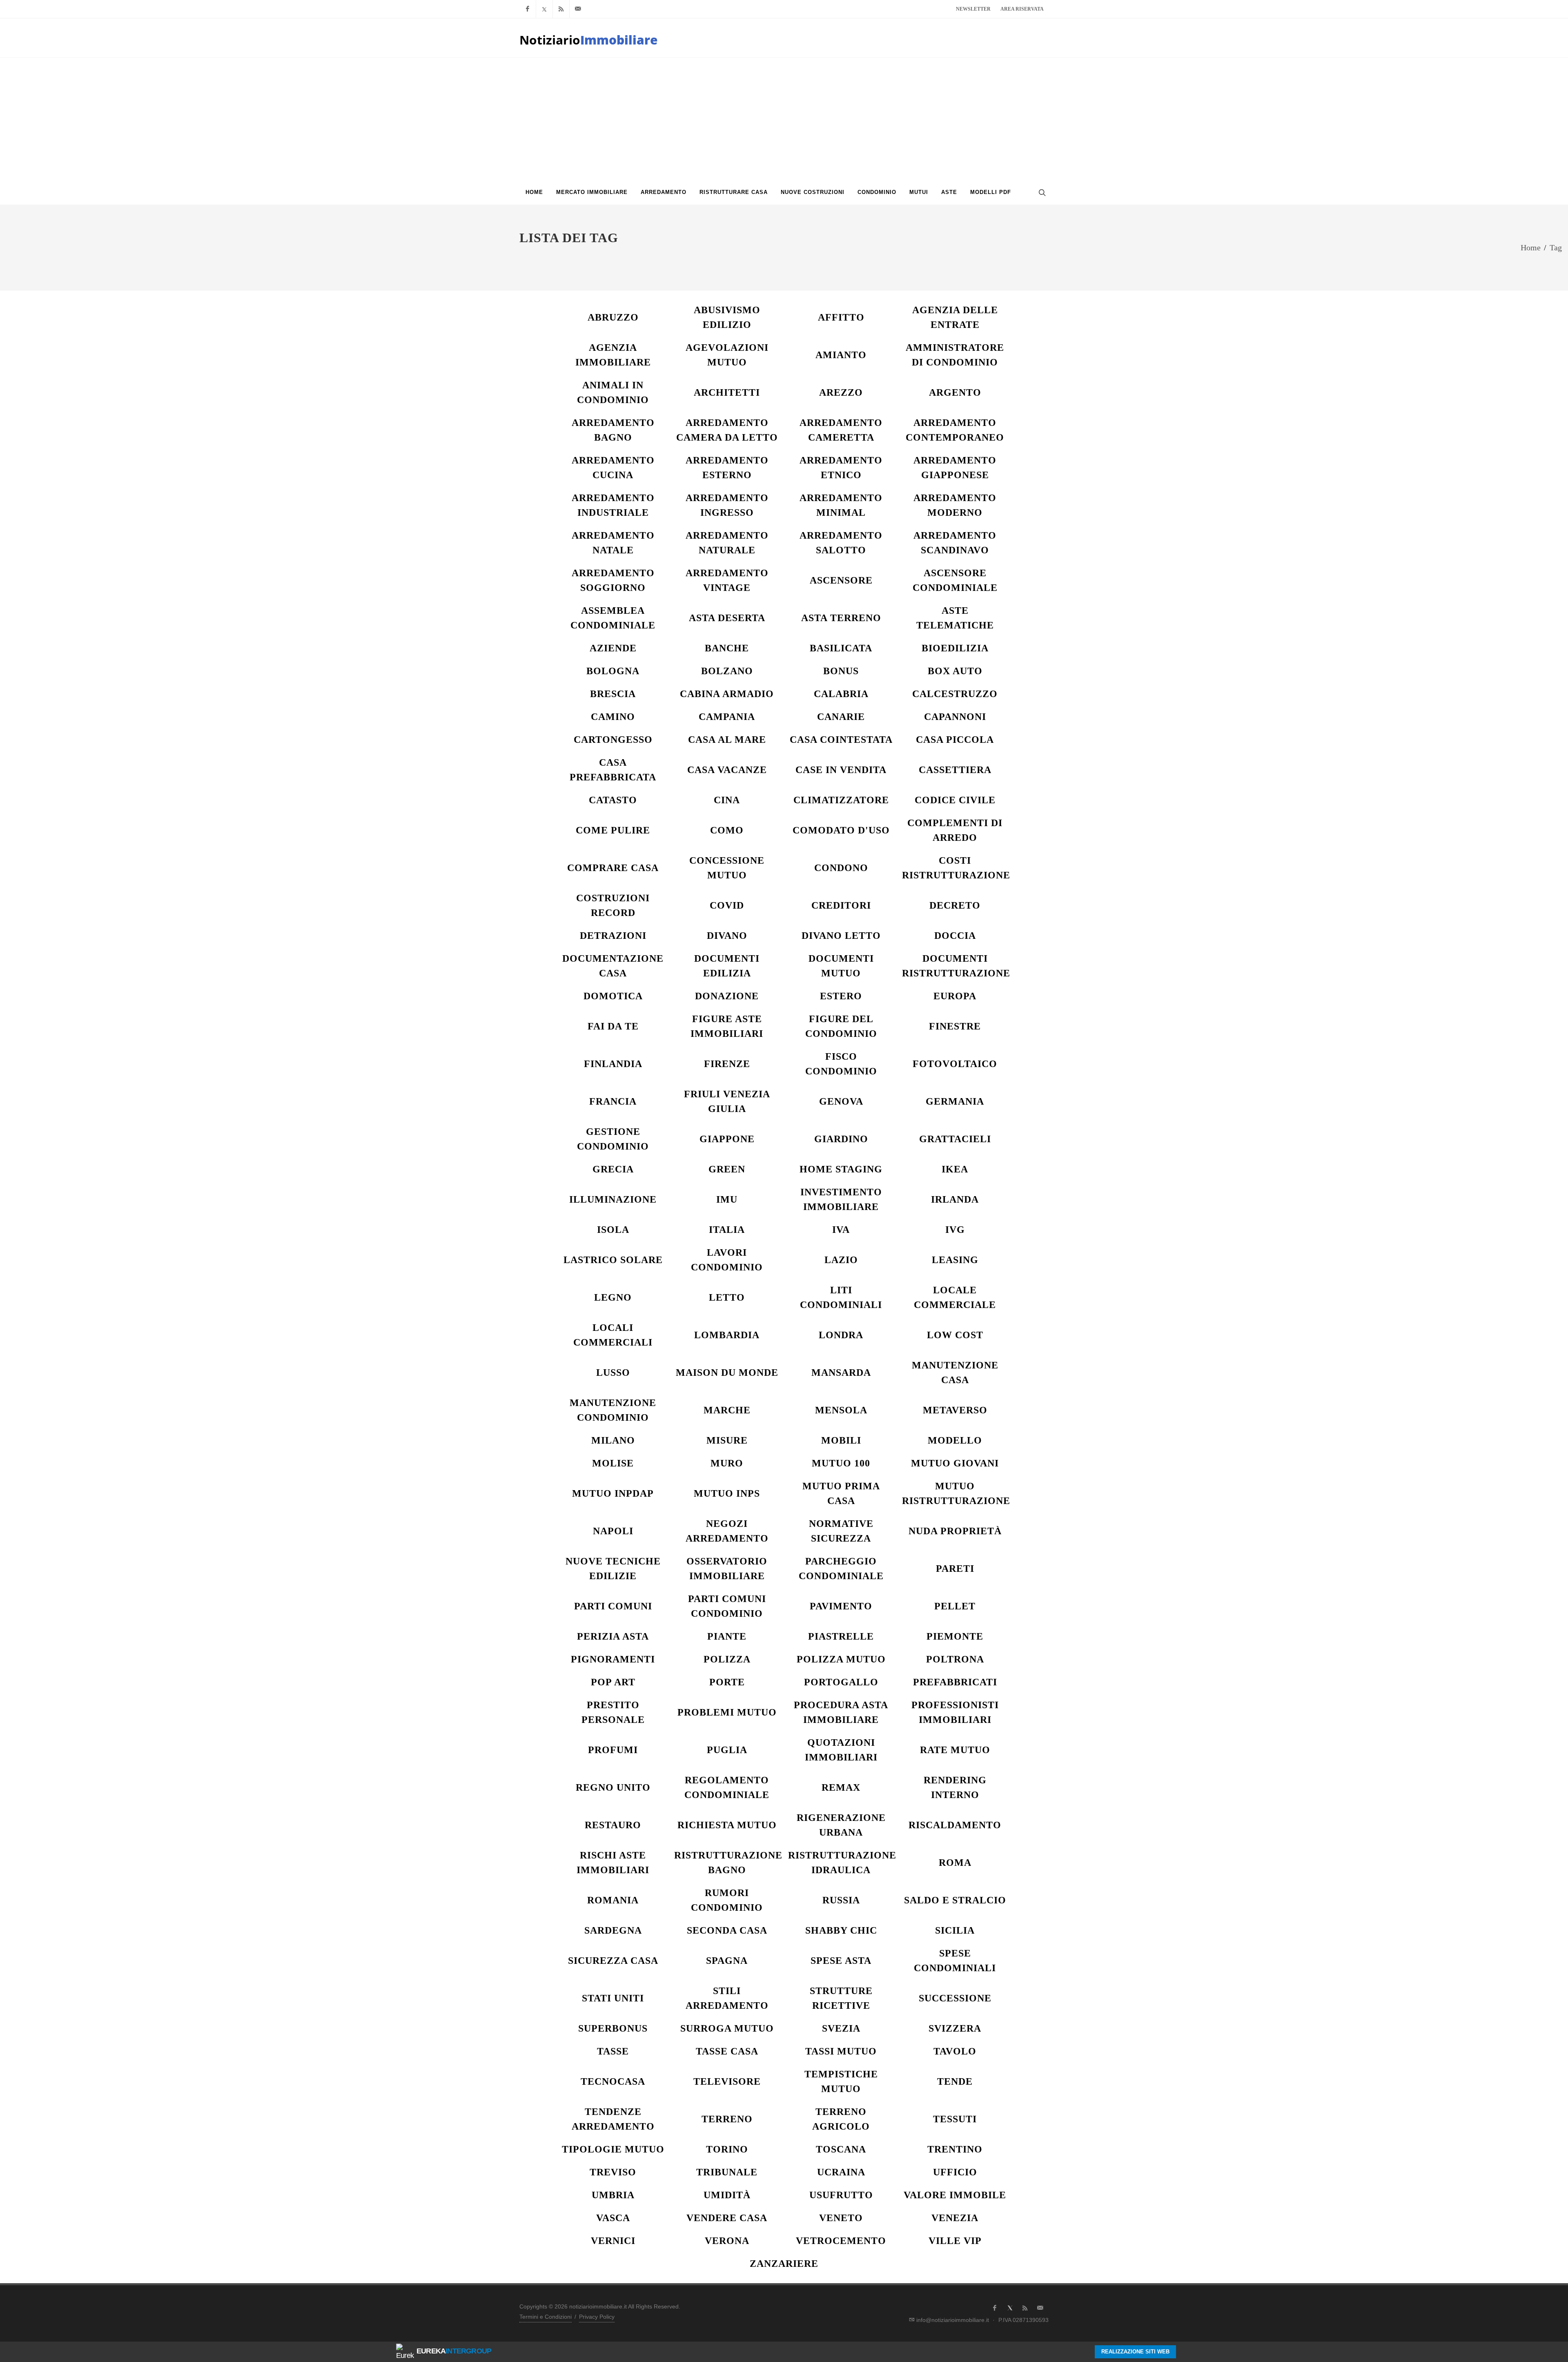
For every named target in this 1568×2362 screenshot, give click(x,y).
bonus (841, 671)
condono (841, 868)
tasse (613, 2051)
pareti (955, 1569)
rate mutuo (955, 1750)
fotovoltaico (955, 1064)
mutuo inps (727, 1493)
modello (955, 1440)
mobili (841, 1440)
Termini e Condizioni (546, 2317)
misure (727, 1440)
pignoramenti (613, 1659)
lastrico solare (613, 1260)
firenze (727, 1064)
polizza (727, 1659)
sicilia (955, 1930)
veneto (841, 2218)
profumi (613, 1750)
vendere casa (727, 2218)
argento (955, 392)
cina (727, 800)
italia (727, 1230)
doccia (955, 936)
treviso (613, 2172)
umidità (727, 2195)
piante (727, 1636)
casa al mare (727, 740)
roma (955, 1863)
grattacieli (955, 1139)
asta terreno (841, 618)
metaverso (955, 1410)
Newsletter (973, 9)
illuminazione (613, 1199)
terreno (727, 2119)
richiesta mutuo (727, 1825)
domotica (613, 996)
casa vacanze (727, 770)
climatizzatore (841, 800)
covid (727, 905)
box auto (955, 671)
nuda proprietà (955, 1531)
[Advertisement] (784, 119)
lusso (613, 1373)
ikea (955, 1169)
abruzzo (613, 317)
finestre (955, 1026)
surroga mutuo (727, 2028)
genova (841, 1101)
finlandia (613, 1064)
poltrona (955, 1659)
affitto (841, 317)
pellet (955, 1606)
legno (613, 1297)
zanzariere (784, 2264)
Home (1531, 247)
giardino (841, 1139)
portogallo (841, 1682)
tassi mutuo (841, 2051)
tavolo (955, 2051)
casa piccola (955, 740)
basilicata (841, 648)
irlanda (955, 1199)
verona (727, 2241)
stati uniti (613, 1998)
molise (613, 1463)
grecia (613, 1169)
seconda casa (727, 1930)
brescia (613, 694)
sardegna (613, 1930)
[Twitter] (544, 9)
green (727, 1169)
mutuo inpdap (613, 1493)
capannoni (955, 717)
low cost (955, 1335)
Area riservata (1022, 9)
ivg (955, 1230)
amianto (841, 355)
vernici (613, 2241)
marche (727, 1410)
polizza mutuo (841, 1659)
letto (727, 1297)
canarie (841, 717)
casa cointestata (841, 740)
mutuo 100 (841, 1463)
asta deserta (727, 618)
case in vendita (841, 770)
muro (727, 1463)
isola (613, 1230)
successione (955, 1998)
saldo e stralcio (955, 1900)
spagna (727, 1961)
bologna (613, 671)
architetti (727, 392)
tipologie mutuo (613, 2149)
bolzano (727, 671)
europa (955, 996)
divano (727, 936)
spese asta (841, 1961)
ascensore (841, 580)
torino (727, 2149)
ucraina (841, 2172)
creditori (841, 905)
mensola (841, 1410)
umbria (613, 2195)
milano (613, 1440)
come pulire (613, 830)
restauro (613, 1825)
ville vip (955, 2241)
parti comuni (613, 1606)
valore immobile (955, 2195)
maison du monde (727, 1373)
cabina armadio (727, 694)
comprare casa (613, 868)
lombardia (727, 1335)
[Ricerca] (1041, 192)
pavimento (841, 1606)
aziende (613, 648)
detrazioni (613, 936)
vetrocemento (841, 2241)
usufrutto (841, 2195)
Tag (1556, 247)
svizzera (955, 2028)
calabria (841, 694)
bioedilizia (955, 648)
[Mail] (578, 9)
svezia (841, 2028)
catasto (613, 800)
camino (613, 717)
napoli (613, 1531)
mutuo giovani (955, 1463)
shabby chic (841, 1930)
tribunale (727, 2172)
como (727, 830)
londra (841, 1335)
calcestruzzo (955, 694)
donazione (727, 996)
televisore (727, 2081)
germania (955, 1101)
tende (955, 2081)
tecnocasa (613, 2081)
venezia (955, 2218)
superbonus (613, 2028)
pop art (613, 1682)
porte (727, 1682)
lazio (841, 1260)
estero (841, 996)
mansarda (841, 1373)
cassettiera (955, 770)
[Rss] (561, 9)
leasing (955, 1260)
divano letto (841, 936)
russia (841, 1900)
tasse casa (727, 2051)
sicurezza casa (613, 1961)
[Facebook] (528, 9)
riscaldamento (955, 1825)
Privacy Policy (597, 2317)
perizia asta (613, 1636)
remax (841, 1787)
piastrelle (841, 1636)
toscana (841, 2149)
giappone (727, 1139)
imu (727, 1199)
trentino (955, 2149)
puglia (727, 1750)
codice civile (955, 800)
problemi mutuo (727, 1712)
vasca (613, 2218)
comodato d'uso (841, 830)
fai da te (613, 1026)
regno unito (613, 1787)
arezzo (841, 392)
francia (613, 1101)
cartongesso (613, 740)
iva (841, 1230)
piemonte (955, 1636)
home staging (841, 1169)
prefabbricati (955, 1682)
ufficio (955, 2172)
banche (727, 648)
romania (613, 1900)
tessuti (955, 2119)
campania (727, 717)
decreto (955, 905)
